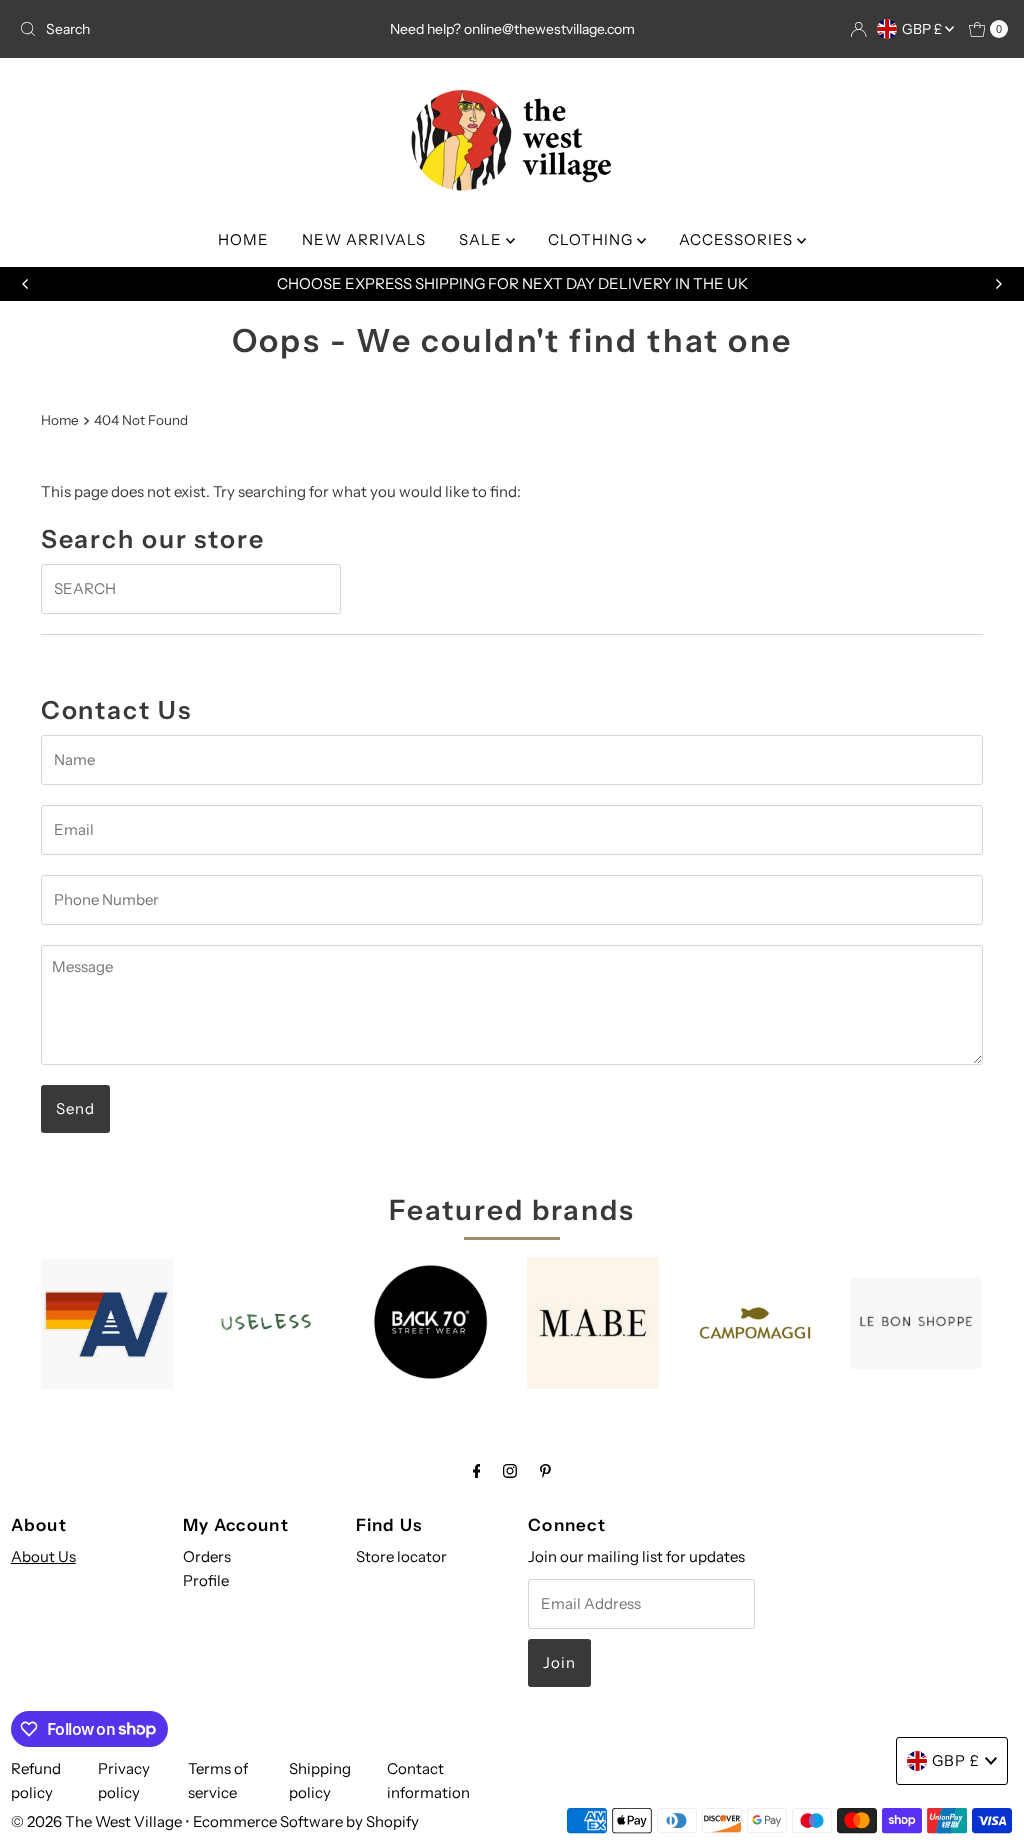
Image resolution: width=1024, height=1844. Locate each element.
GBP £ (923, 29)
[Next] (998, 284)
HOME (243, 239)
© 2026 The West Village (96, 1821)
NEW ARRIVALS (364, 239)
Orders (207, 1556)
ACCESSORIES (738, 239)
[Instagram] (510, 1471)
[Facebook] (477, 1471)
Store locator (401, 1556)
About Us (43, 1556)
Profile (206, 1580)
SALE (482, 239)
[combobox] (173, 29)
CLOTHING (592, 239)
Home (60, 420)
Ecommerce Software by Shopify (306, 1821)
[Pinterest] (545, 1471)
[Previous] (26, 284)
